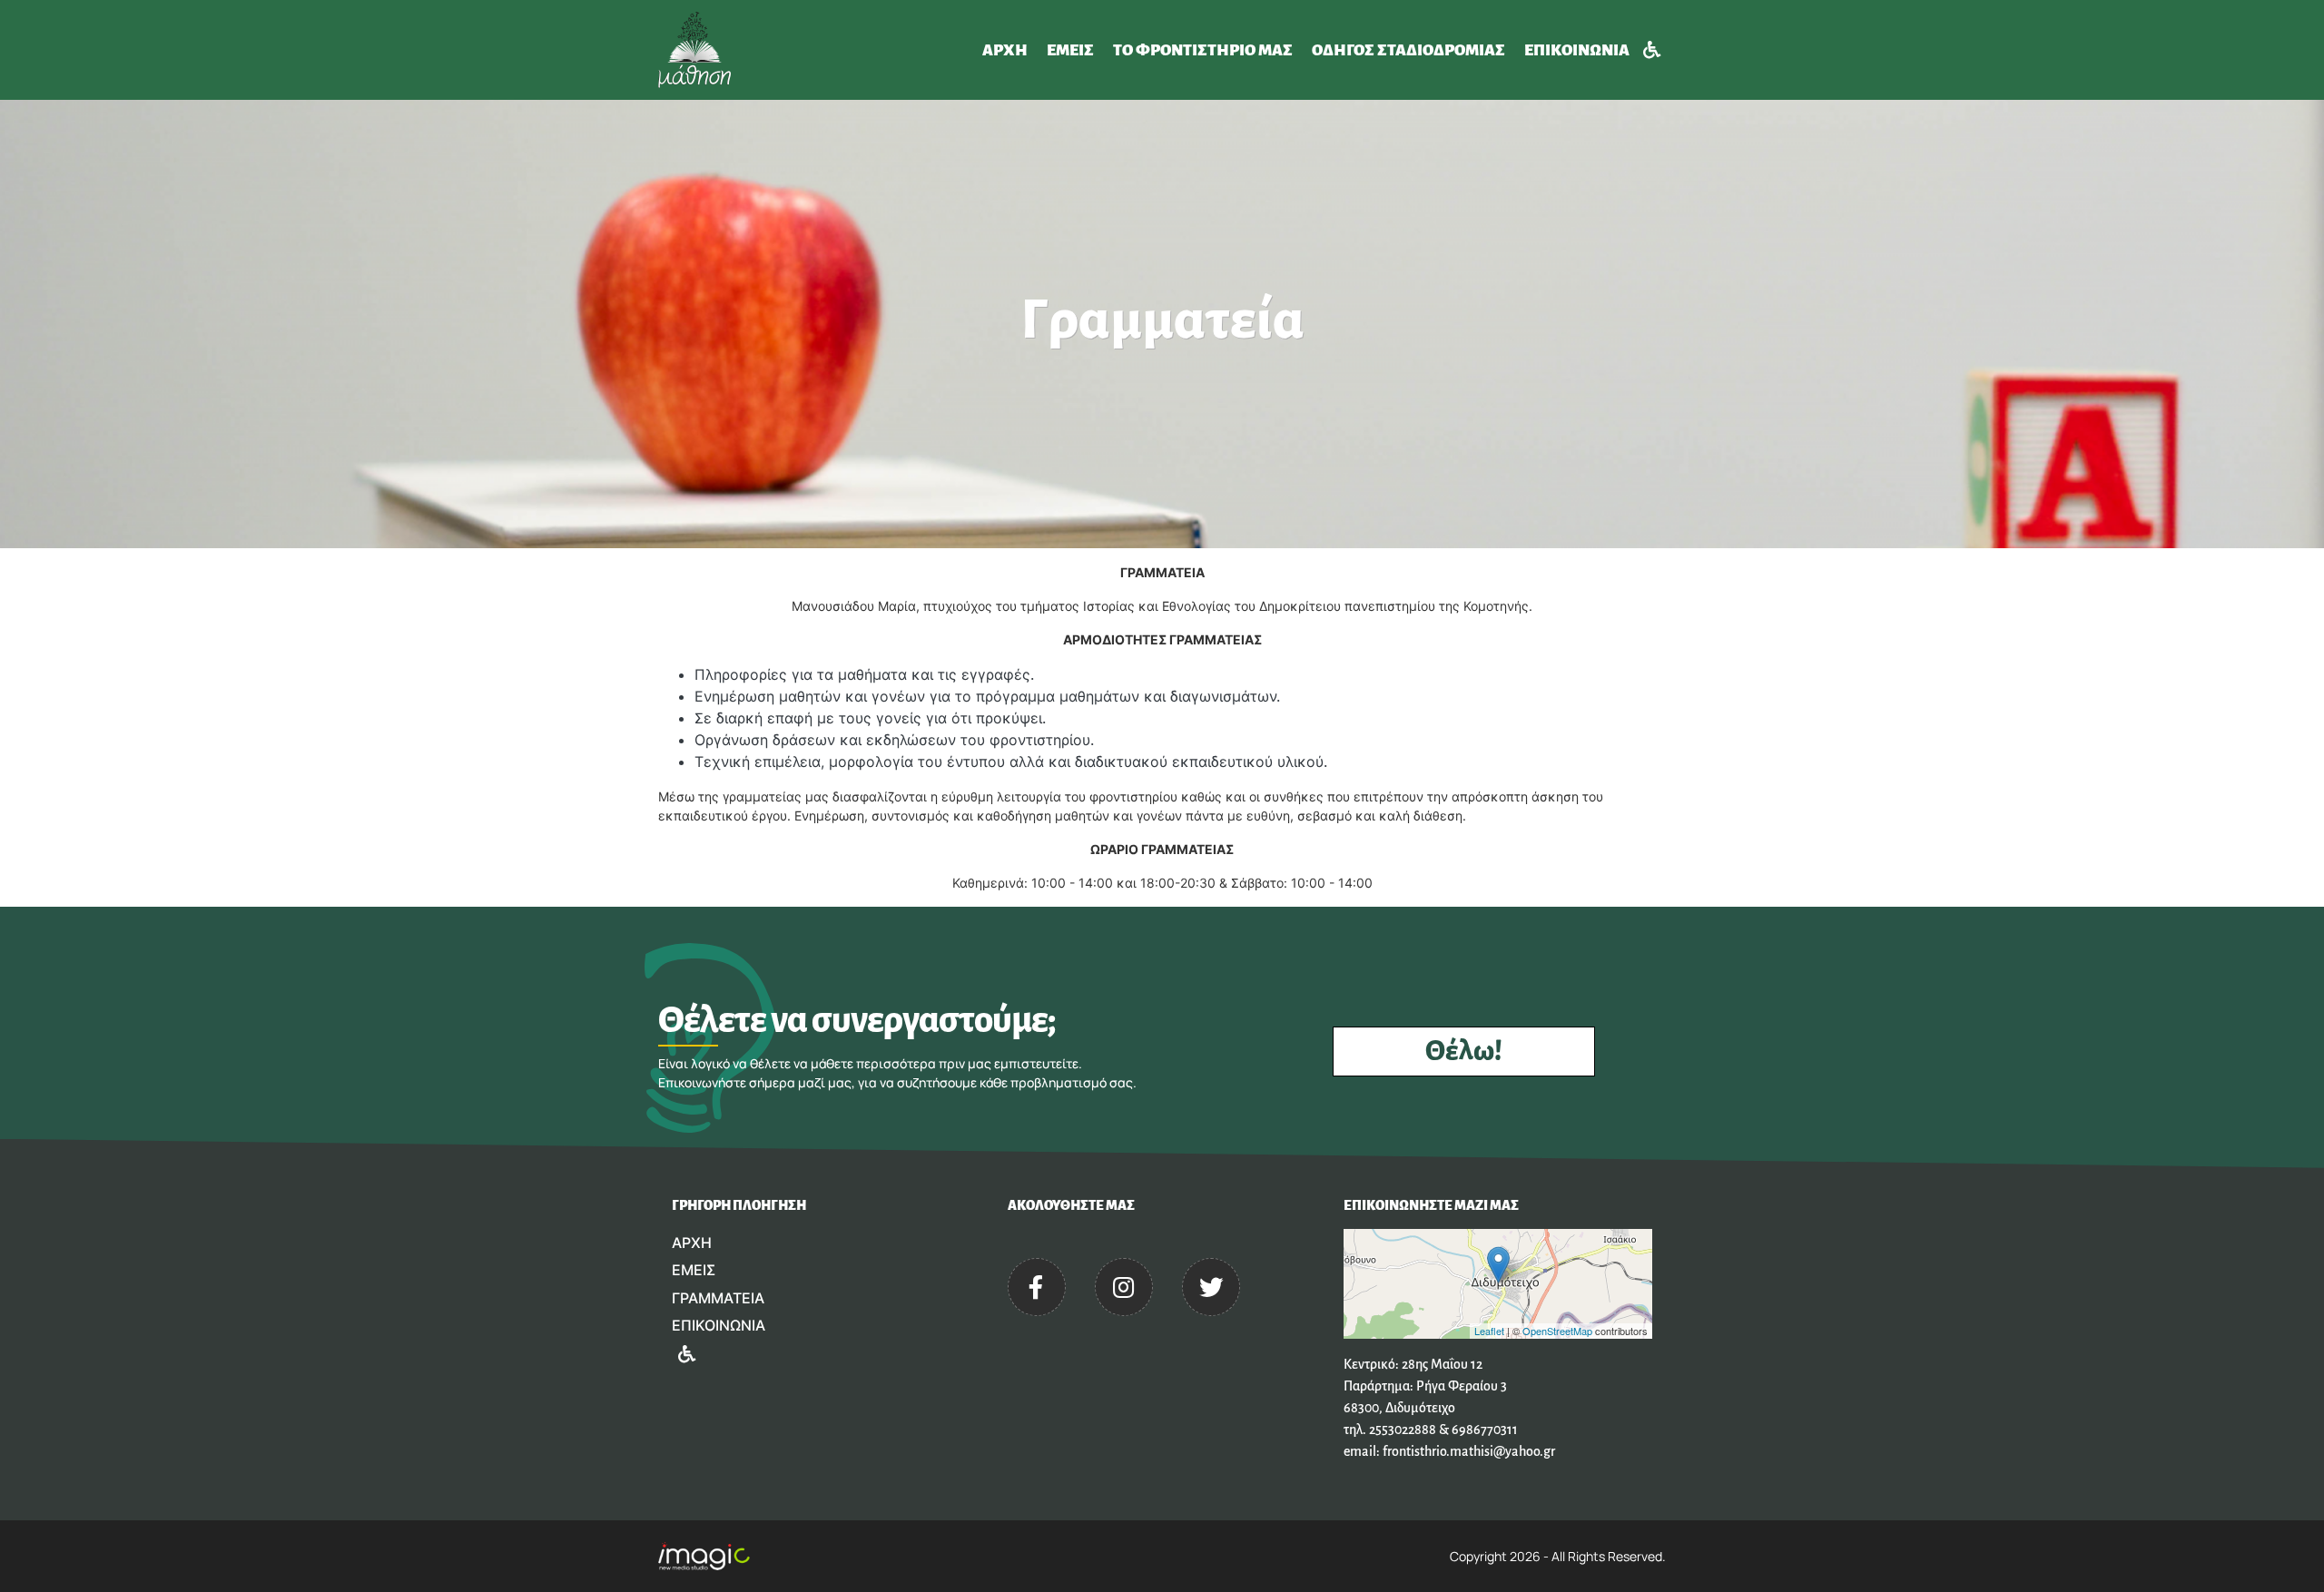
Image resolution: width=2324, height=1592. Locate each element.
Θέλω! (1464, 1052)
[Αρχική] (698, 50)
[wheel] (1651, 50)
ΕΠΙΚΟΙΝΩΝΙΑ (1577, 50)
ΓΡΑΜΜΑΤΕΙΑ (718, 1298)
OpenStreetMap (1557, 1331)
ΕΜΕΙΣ (1070, 50)
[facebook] (1037, 1287)
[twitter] (1211, 1287)
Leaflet (1489, 1331)
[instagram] (1124, 1287)
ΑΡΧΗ (1005, 50)
